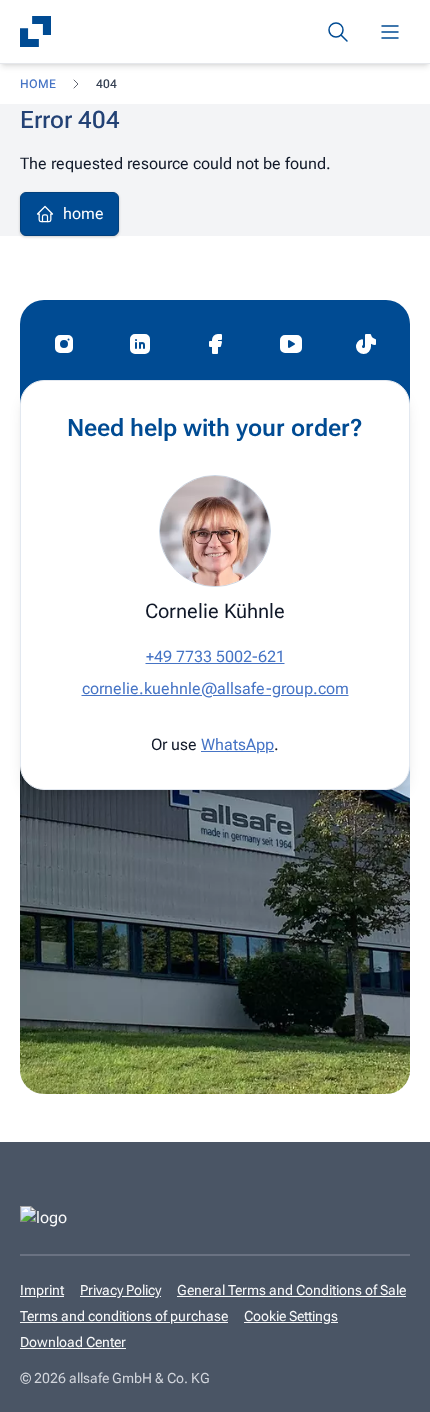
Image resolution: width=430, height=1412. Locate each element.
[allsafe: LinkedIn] (140, 344)
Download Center (73, 1342)
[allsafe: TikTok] (366, 344)
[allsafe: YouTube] (291, 344)
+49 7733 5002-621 (215, 656)
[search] (338, 32)
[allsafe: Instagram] (64, 344)
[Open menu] (390, 32)
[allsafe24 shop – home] (36, 32)
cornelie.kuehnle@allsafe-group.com (215, 688)
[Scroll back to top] (385, 1383)
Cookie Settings (291, 1316)
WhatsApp (237, 744)
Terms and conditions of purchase (124, 1316)
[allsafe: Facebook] (215, 344)
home (38, 84)
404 (106, 84)
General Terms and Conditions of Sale (291, 1290)
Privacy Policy (120, 1290)
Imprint (42, 1290)
